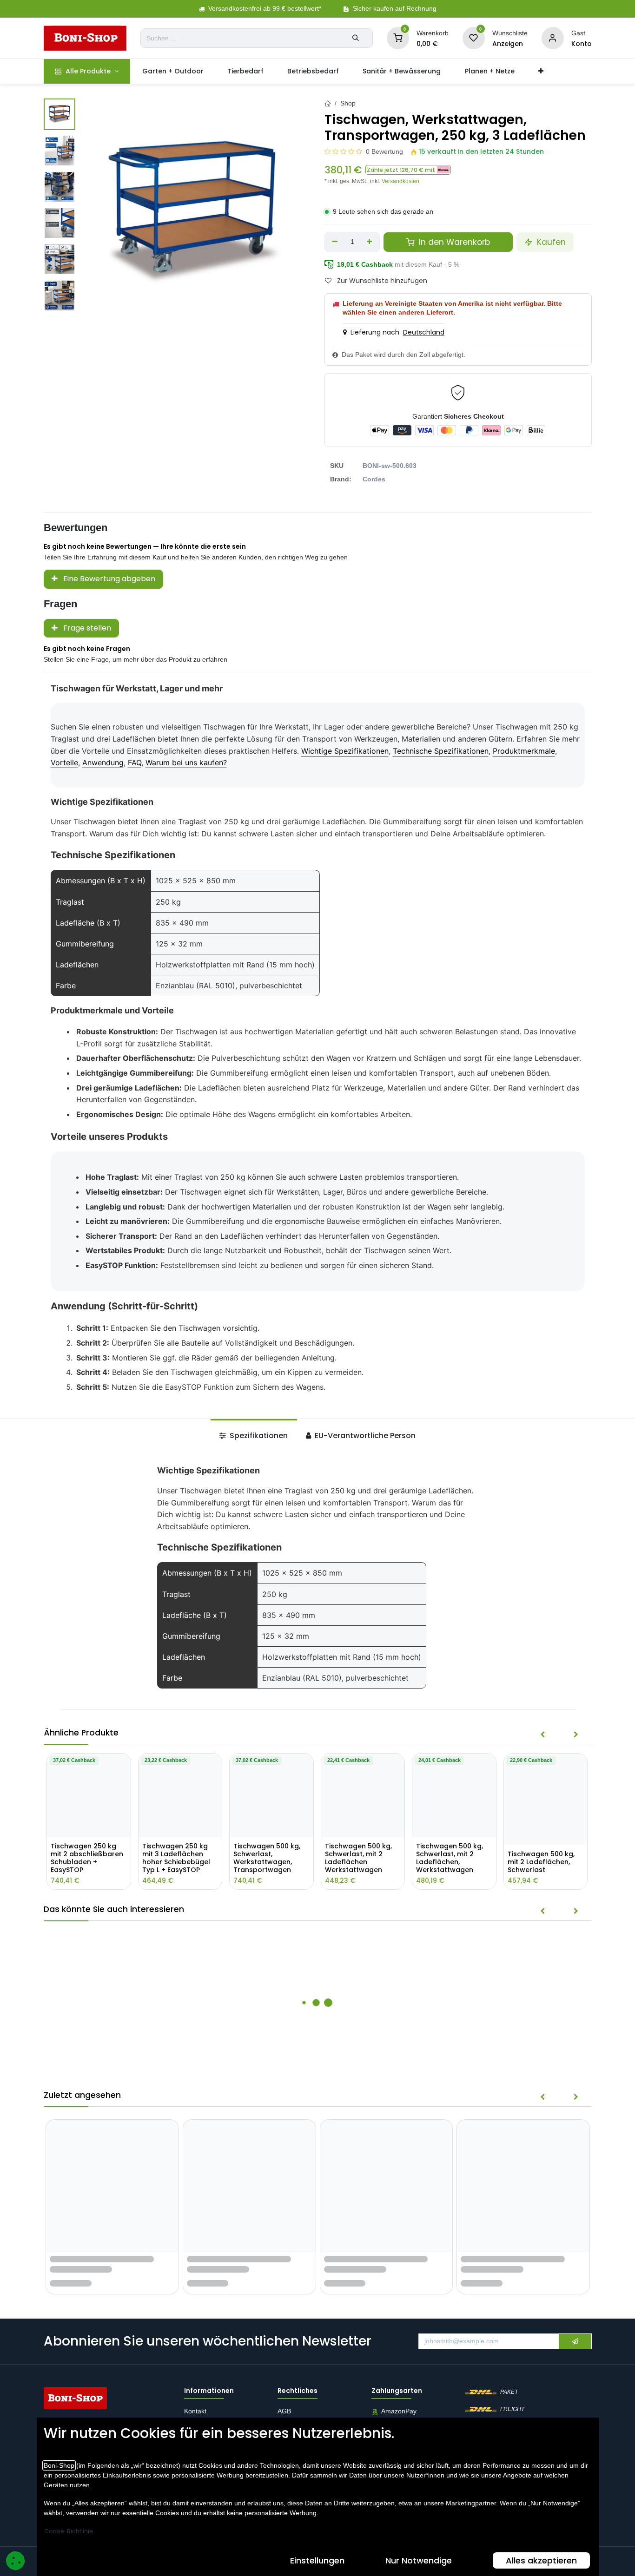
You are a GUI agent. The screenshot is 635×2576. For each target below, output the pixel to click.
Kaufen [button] (550, 242)
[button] (408, 170)
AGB (285, 2412)
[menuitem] (87, 71)
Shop (348, 103)
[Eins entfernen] (335, 242)
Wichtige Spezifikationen (345, 751)
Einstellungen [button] (317, 2560)
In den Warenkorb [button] (453, 242)
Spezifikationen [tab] (258, 1436)
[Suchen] (356, 38)
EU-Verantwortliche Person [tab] (364, 1436)
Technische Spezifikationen (441, 751)
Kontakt (195, 2412)
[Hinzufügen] (370, 242)
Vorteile (64, 762)
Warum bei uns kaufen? (186, 762)
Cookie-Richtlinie (68, 2531)
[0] (398, 38)
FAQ (135, 762)
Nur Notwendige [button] (419, 2560)
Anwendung (103, 762)
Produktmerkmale (524, 751)
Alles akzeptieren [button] (541, 2560)
